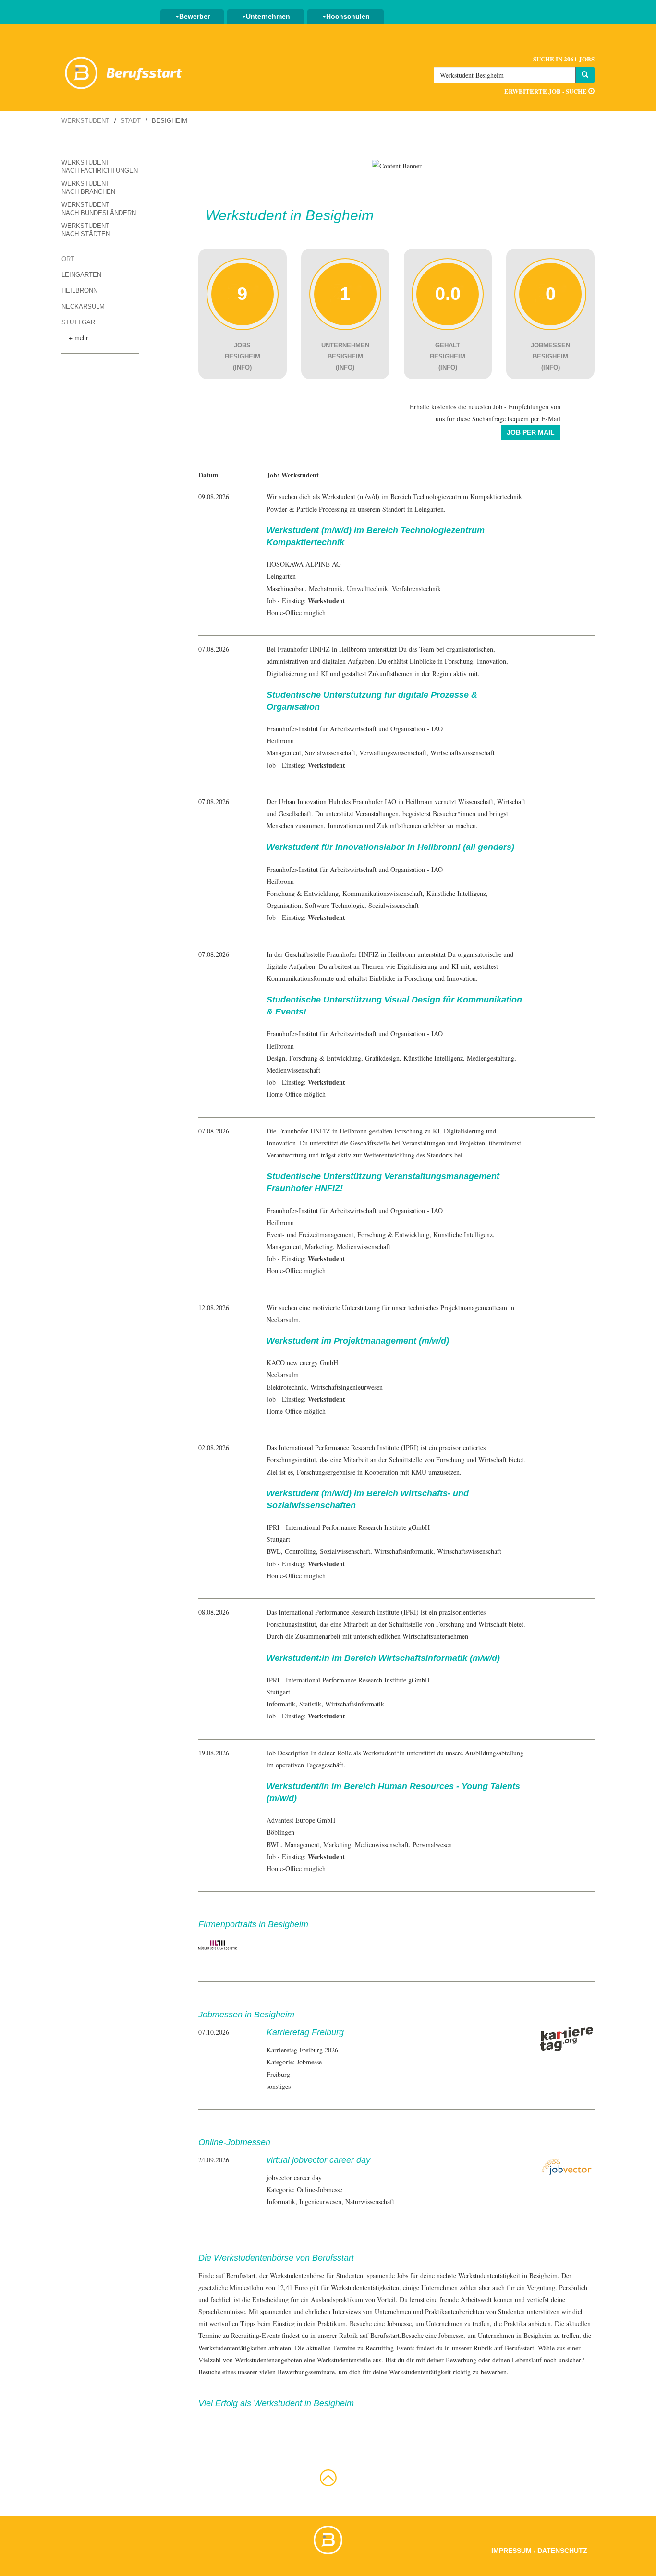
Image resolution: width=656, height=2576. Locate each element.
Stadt (131, 121)
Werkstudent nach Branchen (88, 188)
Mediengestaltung (491, 1058)
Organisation (284, 905)
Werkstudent (85, 121)
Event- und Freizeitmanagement (310, 1234)
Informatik (281, 1704)
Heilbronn (79, 291)
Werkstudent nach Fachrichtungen (100, 167)
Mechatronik (326, 589)
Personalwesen (432, 1844)
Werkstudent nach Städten (86, 230)
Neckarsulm (83, 306)
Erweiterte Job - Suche (546, 91)
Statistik (310, 1704)
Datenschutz (562, 2551)
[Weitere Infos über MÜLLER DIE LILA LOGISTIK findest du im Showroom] (218, 1944)
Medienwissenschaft (293, 1070)
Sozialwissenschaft (330, 753)
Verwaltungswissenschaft (393, 753)
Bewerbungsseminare (306, 2372)
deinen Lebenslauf (517, 2360)
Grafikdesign (382, 1058)
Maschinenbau (286, 589)
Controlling (300, 1551)
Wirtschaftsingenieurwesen (346, 1387)
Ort (68, 259)
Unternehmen (268, 16)
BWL (274, 1551)
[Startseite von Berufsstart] (124, 71)
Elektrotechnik (286, 1387)
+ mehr (79, 338)
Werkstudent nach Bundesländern (99, 209)
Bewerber (194, 16)
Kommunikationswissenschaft (383, 893)
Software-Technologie (335, 905)
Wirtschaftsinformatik (404, 1551)
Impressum (511, 2551)
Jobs (402, 2275)
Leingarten (81, 275)
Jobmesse (451, 2335)
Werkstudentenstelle (344, 2360)
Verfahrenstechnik (416, 589)
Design (276, 1058)
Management (284, 753)
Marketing (319, 1246)
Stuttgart (80, 322)
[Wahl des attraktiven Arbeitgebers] (397, 165)
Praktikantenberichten (455, 2311)
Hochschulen (348, 16)
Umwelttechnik (367, 589)
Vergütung (541, 2287)
